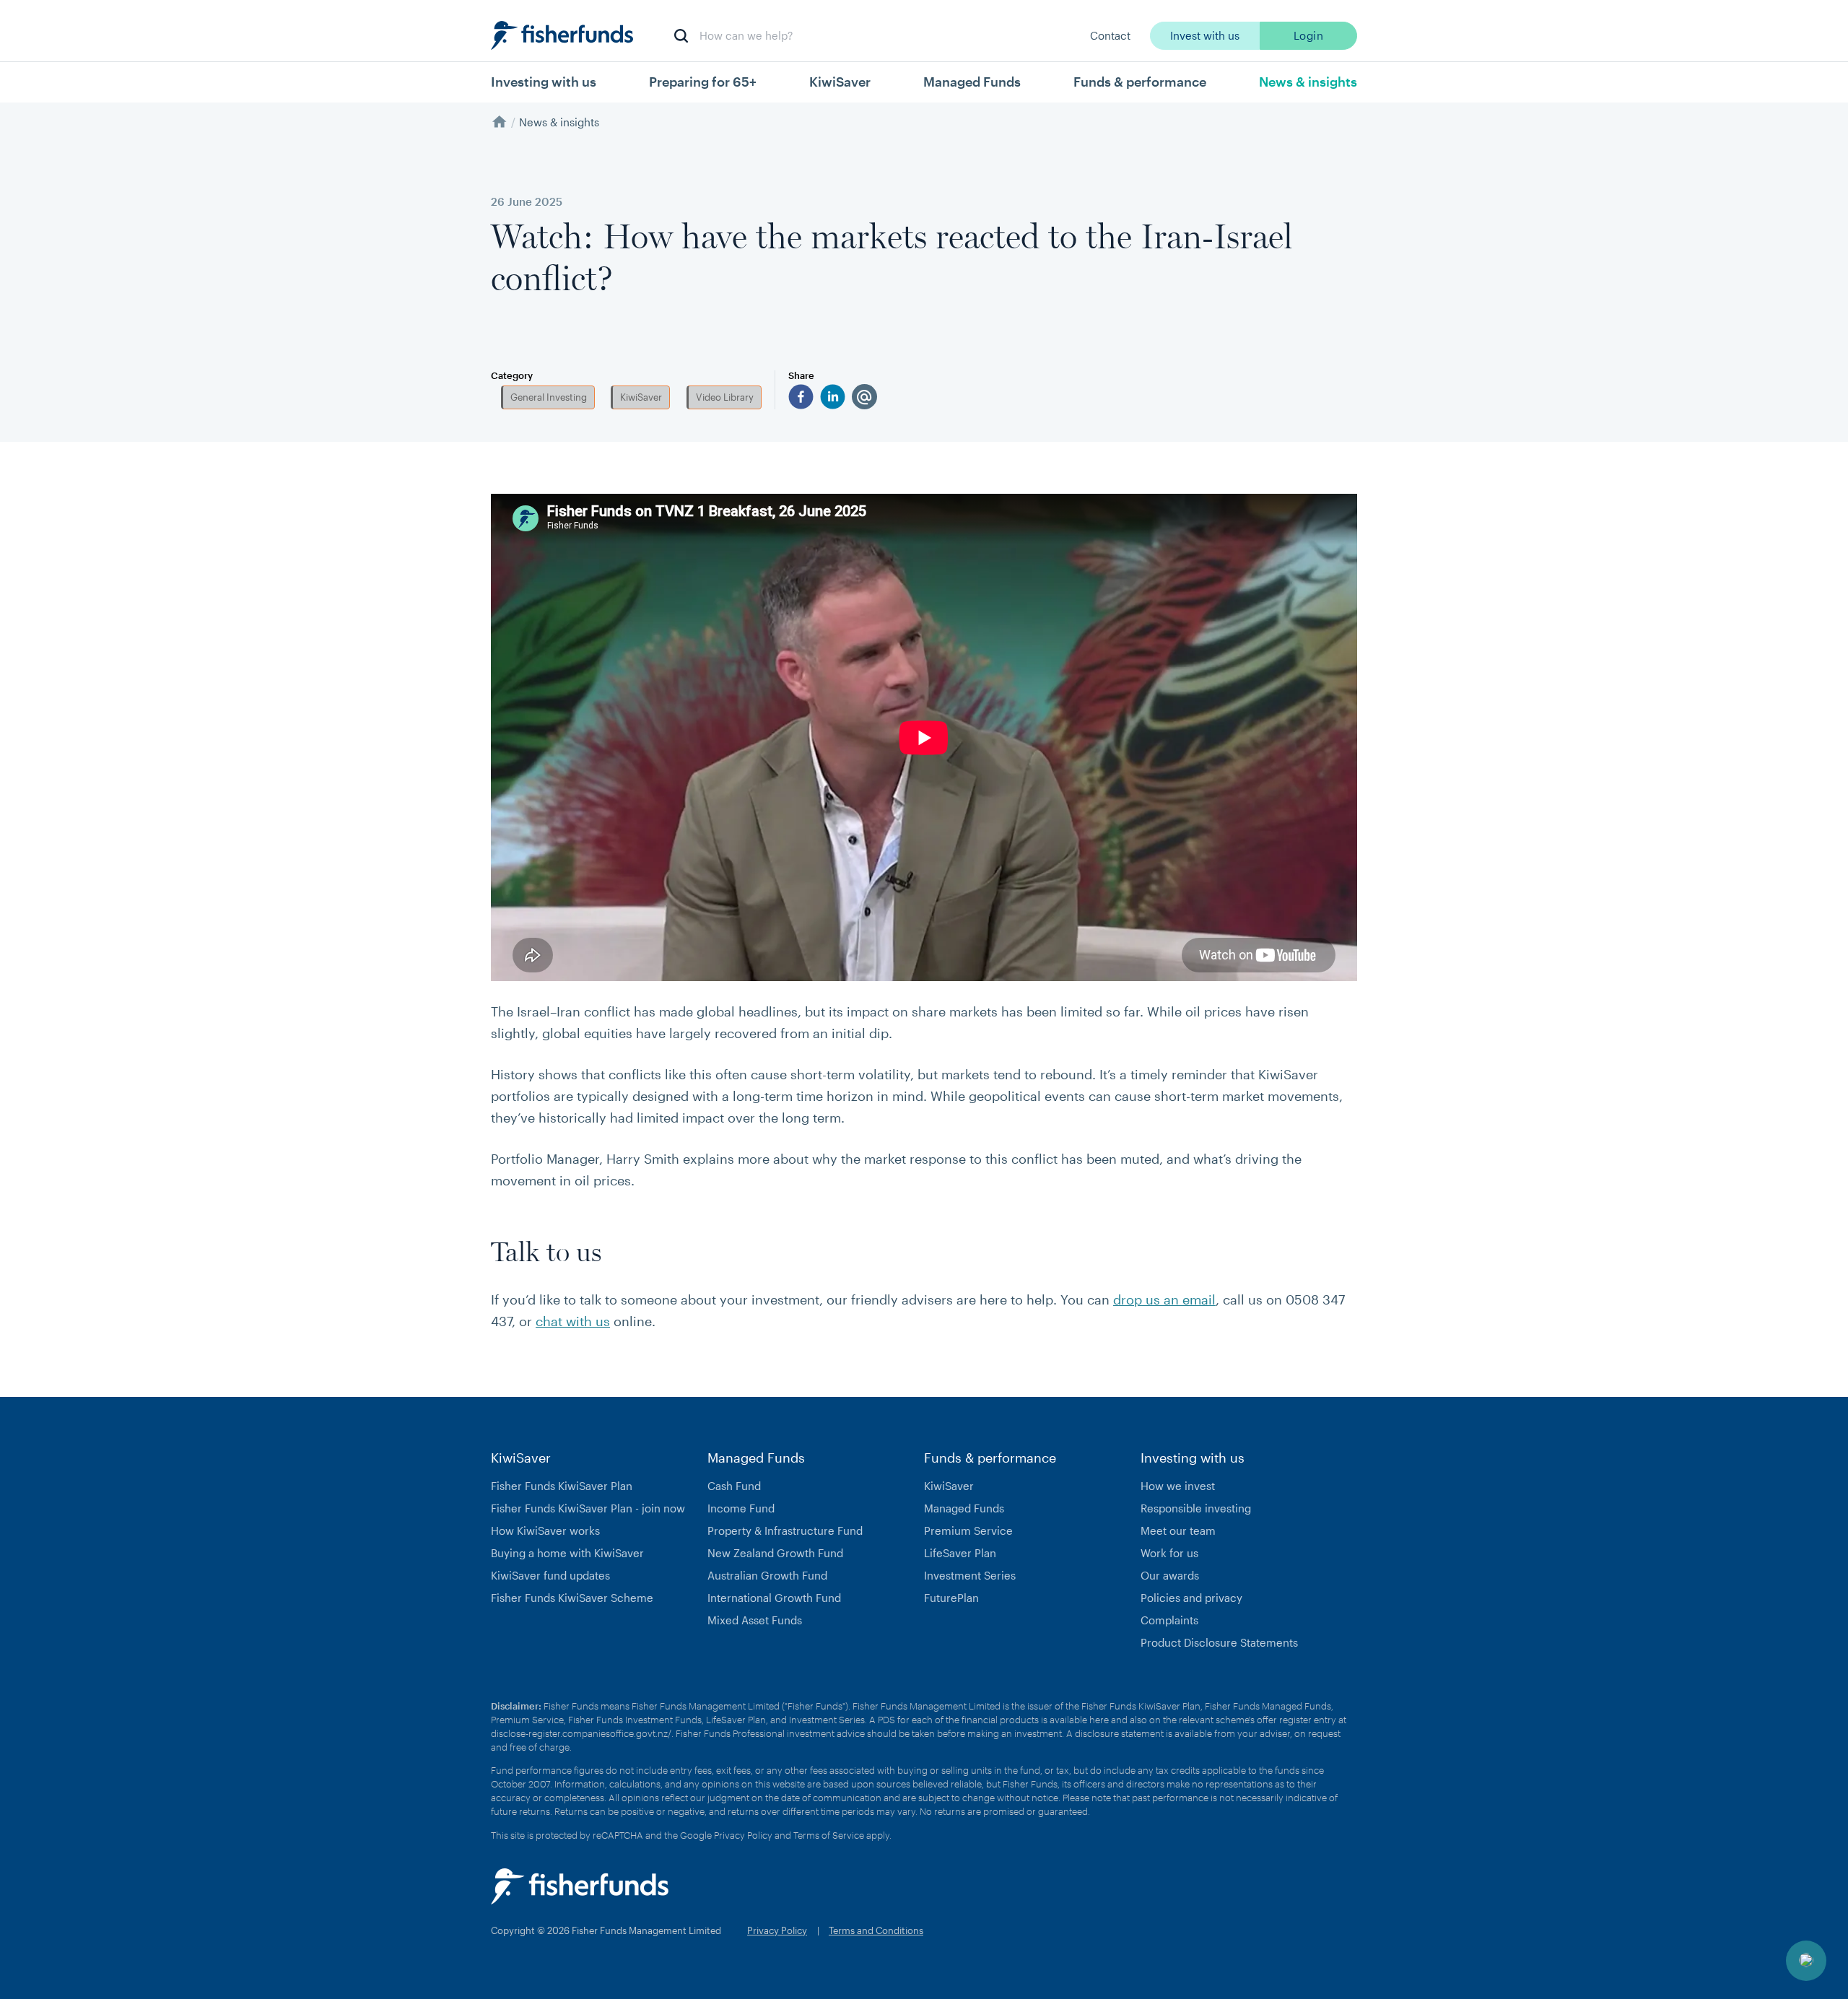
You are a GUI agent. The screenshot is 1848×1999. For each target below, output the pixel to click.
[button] (1806, 1961)
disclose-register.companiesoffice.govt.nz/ (581, 1733)
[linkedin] (833, 397)
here (1099, 1720)
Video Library (725, 397)
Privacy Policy (743, 1835)
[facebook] (801, 397)
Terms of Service (829, 1835)
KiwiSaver (641, 397)
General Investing (549, 397)
